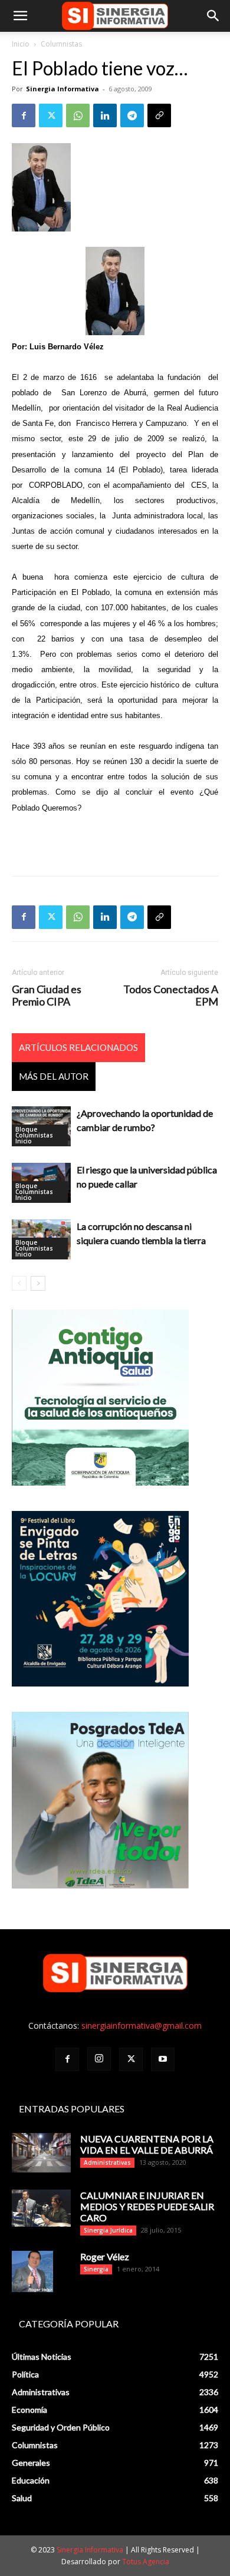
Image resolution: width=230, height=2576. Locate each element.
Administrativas (107, 2162)
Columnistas (61, 44)
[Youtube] (163, 2059)
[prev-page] (19, 1283)
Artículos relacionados (78, 1047)
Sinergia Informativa (63, 89)
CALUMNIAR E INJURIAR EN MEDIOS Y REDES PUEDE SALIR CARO (147, 2206)
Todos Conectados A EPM (171, 996)
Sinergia (96, 2269)
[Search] (213, 16)
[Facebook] (24, 115)
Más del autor (54, 1076)
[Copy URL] (159, 115)
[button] (20, 16)
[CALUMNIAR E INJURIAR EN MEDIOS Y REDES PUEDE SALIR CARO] (41, 2208)
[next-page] (38, 1283)
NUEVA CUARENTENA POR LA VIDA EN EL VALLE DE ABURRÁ (147, 2144)
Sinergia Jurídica (108, 2230)
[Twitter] (51, 115)
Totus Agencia (146, 2562)
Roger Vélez (105, 2256)
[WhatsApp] (78, 115)
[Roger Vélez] (32, 2271)
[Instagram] (99, 2059)
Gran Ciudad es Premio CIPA (47, 996)
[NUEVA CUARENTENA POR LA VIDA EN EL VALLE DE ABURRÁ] (41, 2153)
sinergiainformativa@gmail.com (142, 2026)
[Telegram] (132, 115)
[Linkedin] (105, 115)
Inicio (21, 44)
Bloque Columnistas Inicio (34, 1135)
